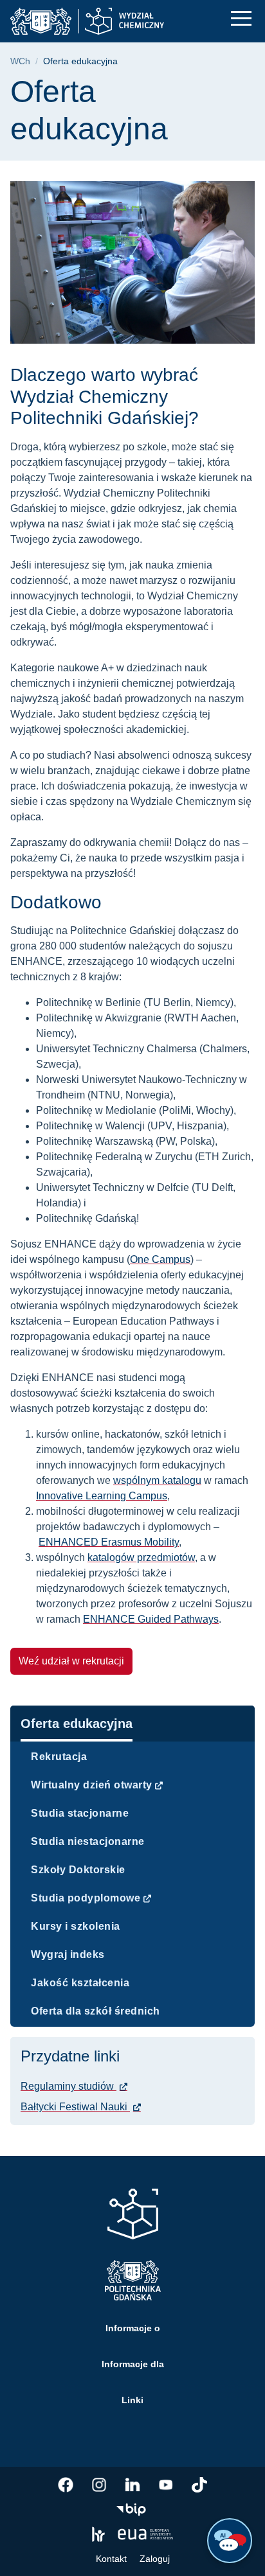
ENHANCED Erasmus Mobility (109, 1542)
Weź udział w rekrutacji (71, 1661)
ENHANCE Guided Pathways (151, 1619)
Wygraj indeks (68, 1954)
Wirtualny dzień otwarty (92, 1785)
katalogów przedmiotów (141, 1557)
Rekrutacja (59, 1757)
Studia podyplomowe (86, 1898)
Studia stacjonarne (80, 1813)
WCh (20, 61)
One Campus (160, 1259)
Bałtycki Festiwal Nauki (75, 2107)
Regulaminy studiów (69, 2086)
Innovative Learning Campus (102, 1496)
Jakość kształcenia (80, 1983)
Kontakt (111, 2559)
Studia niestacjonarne (88, 1841)
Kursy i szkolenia (76, 1926)
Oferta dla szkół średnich (96, 2011)
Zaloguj (155, 2559)
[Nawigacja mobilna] (241, 18)
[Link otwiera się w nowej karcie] (66, 2485)
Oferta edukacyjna (77, 1724)
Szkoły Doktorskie (78, 1870)
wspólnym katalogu (157, 1480)
